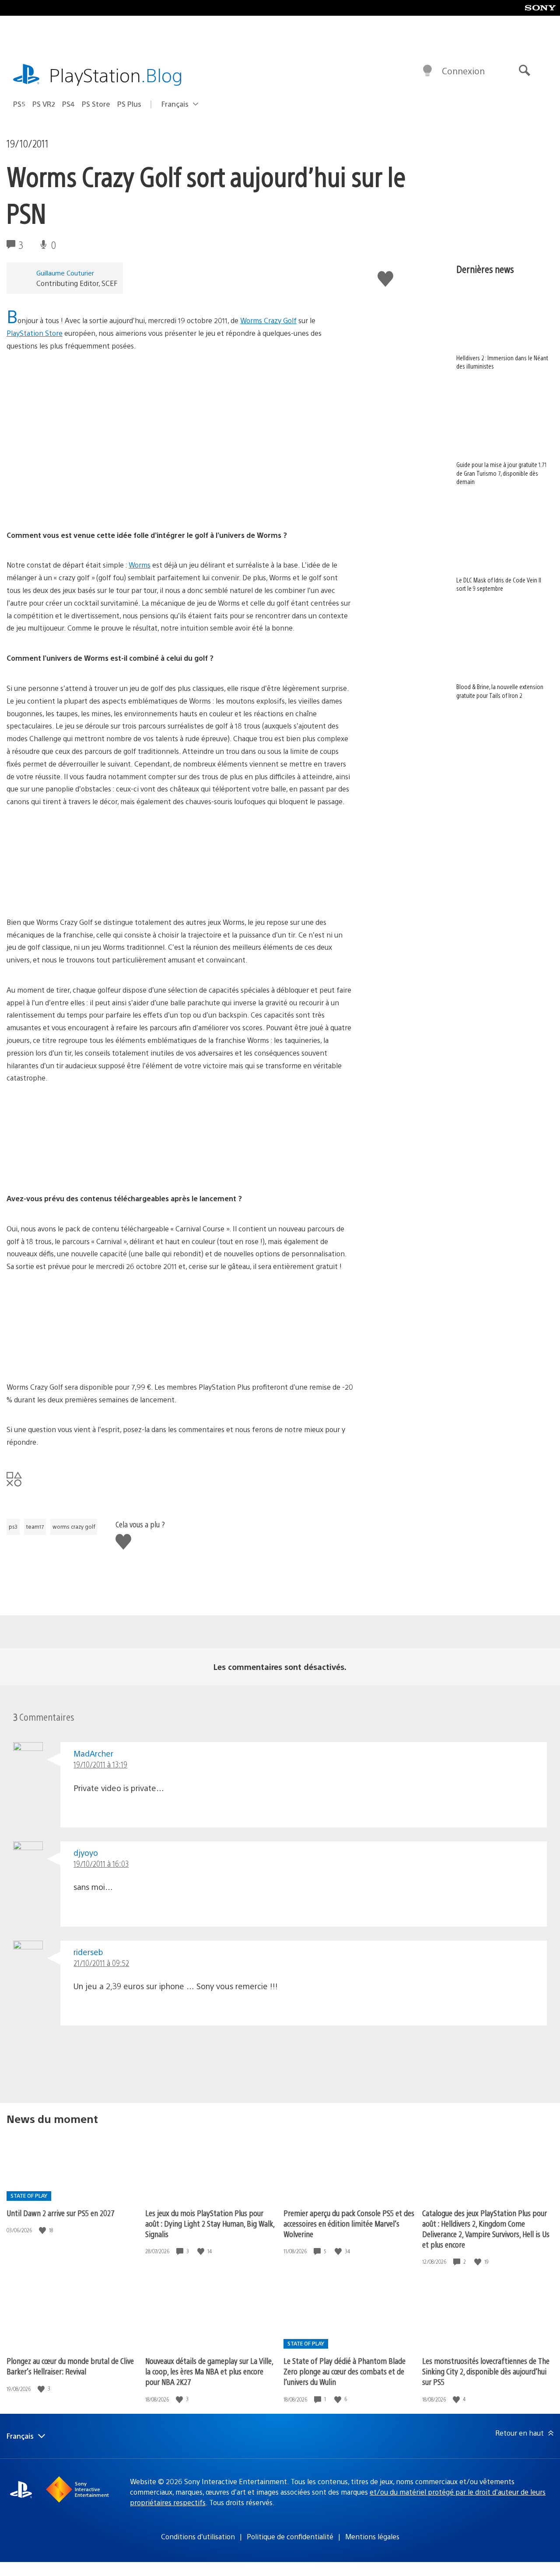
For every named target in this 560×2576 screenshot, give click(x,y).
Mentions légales (372, 2536)
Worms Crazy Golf (268, 320)
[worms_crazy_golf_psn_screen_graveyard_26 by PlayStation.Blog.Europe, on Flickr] (74, 1168)
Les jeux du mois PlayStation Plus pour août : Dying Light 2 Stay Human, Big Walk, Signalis (210, 2223)
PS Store (96, 104)
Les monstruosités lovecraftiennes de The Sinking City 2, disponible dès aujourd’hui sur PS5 (486, 2371)
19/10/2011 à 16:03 (101, 1863)
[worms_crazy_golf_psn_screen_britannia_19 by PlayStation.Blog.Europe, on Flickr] (74, 892)
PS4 (68, 104)
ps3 (13, 1527)
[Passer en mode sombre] (427, 71)
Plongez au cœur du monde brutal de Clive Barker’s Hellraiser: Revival (70, 2366)
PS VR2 (44, 104)
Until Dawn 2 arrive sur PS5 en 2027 (61, 2213)
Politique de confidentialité (290, 2536)
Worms (140, 565)
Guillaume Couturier (65, 273)
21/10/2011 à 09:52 (101, 1963)
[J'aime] (43, 2230)
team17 (35, 1527)
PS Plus (129, 104)
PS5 (19, 104)
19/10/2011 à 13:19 (100, 1764)
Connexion (463, 71)
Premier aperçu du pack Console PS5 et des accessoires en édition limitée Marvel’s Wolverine (349, 2223)
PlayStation (116, 75)
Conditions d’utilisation (198, 2536)
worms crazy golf (74, 1527)
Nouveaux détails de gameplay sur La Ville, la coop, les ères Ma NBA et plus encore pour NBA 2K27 (209, 2371)
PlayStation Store (35, 333)
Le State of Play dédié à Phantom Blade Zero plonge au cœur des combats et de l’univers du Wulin (345, 2371)
